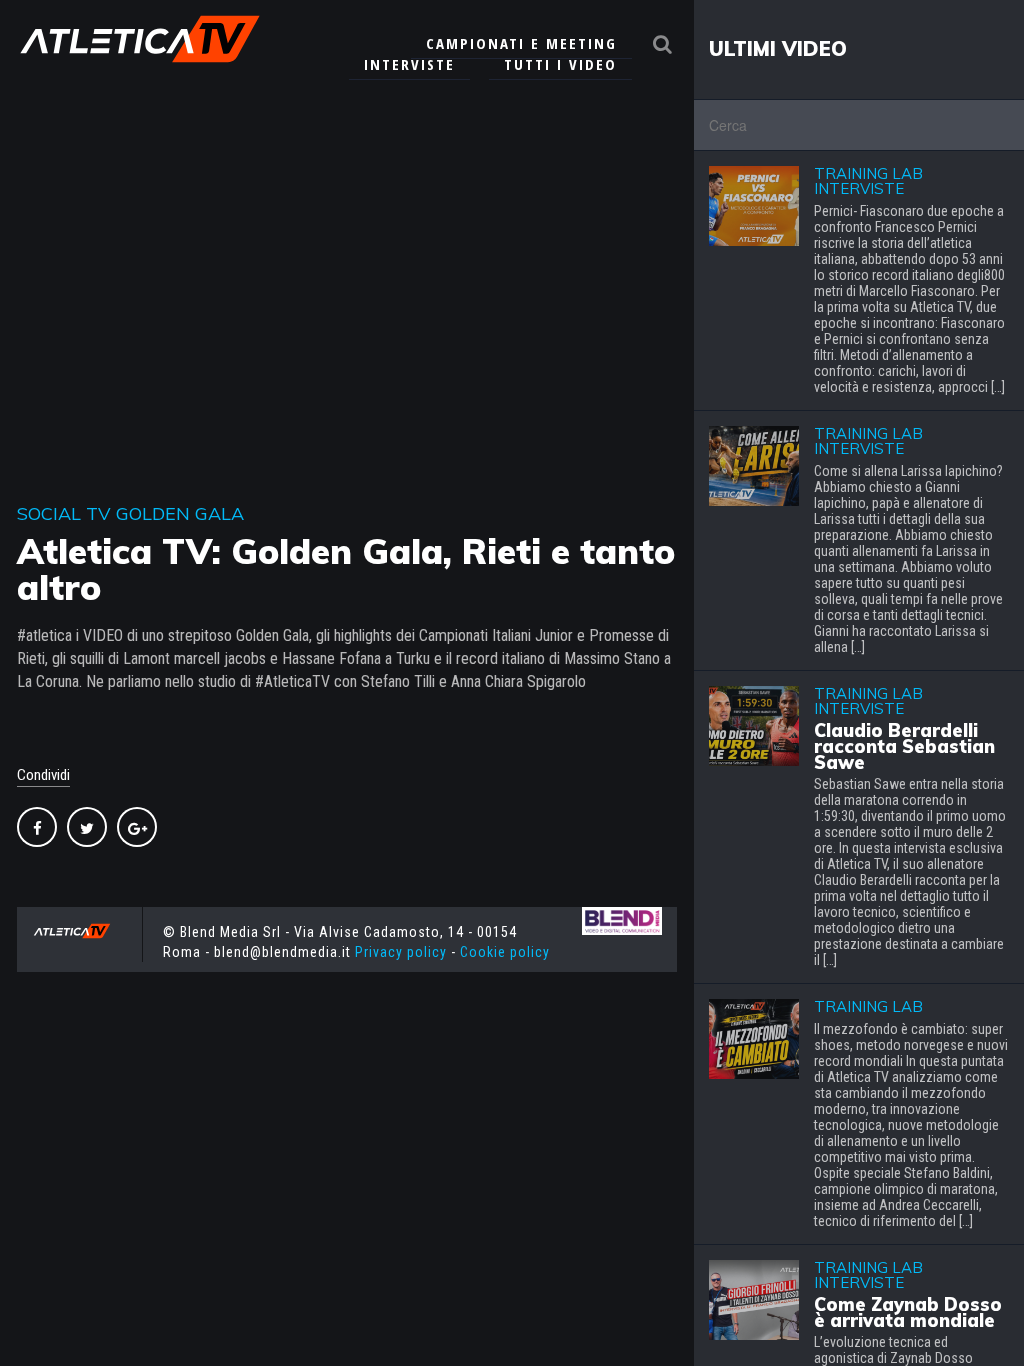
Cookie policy (505, 952)
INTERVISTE (409, 64)
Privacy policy (401, 952)
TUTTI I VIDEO (560, 64)
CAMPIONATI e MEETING (521, 43)
